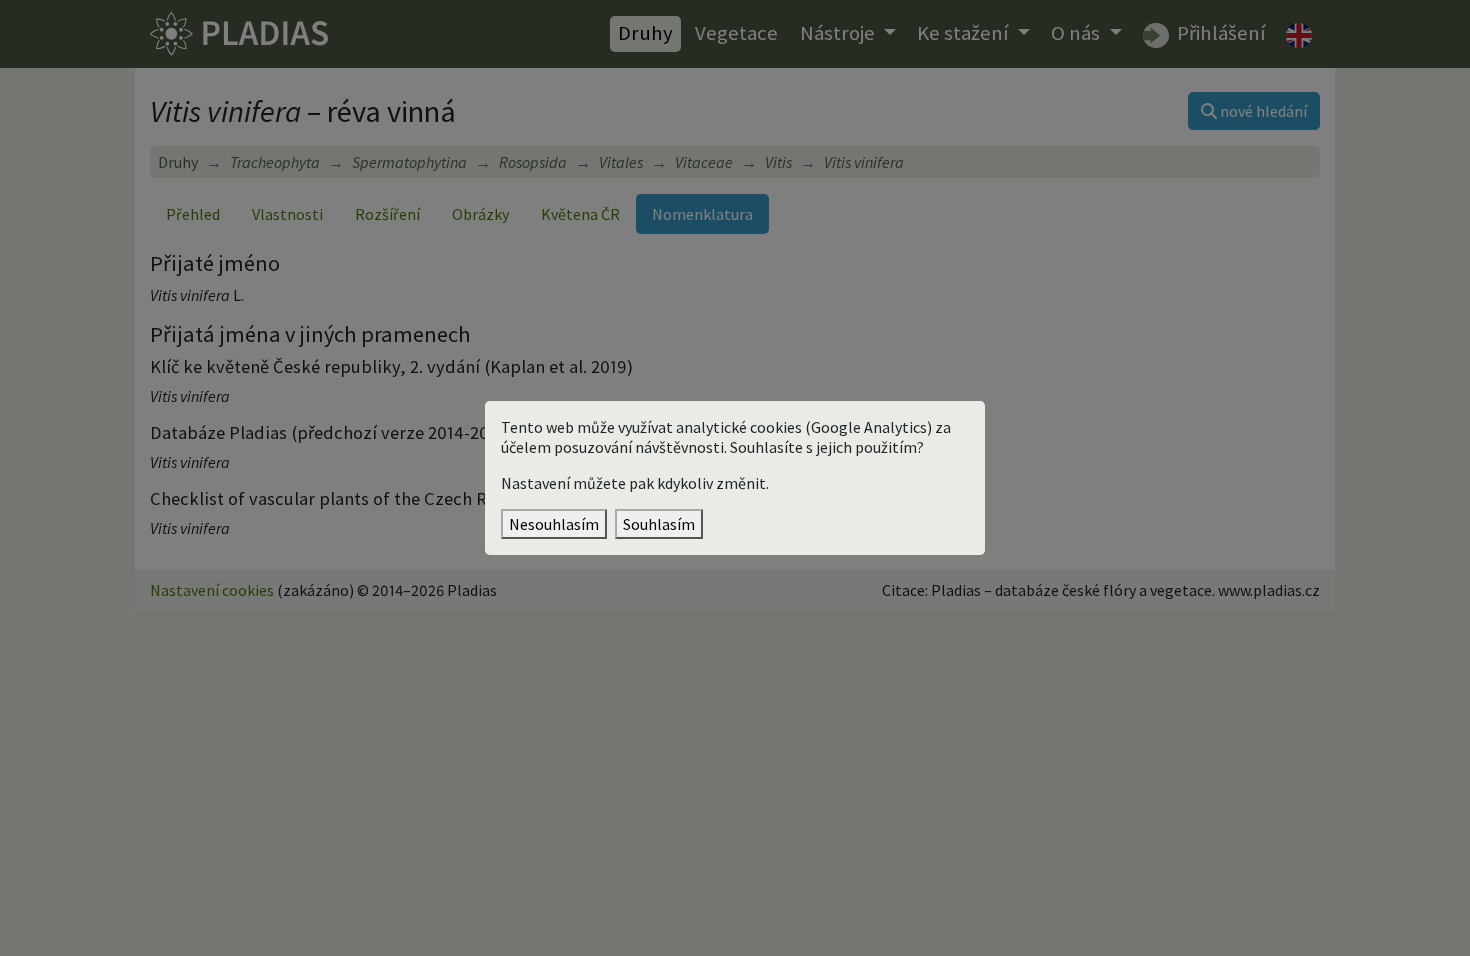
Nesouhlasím (554, 524)
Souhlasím (659, 524)
